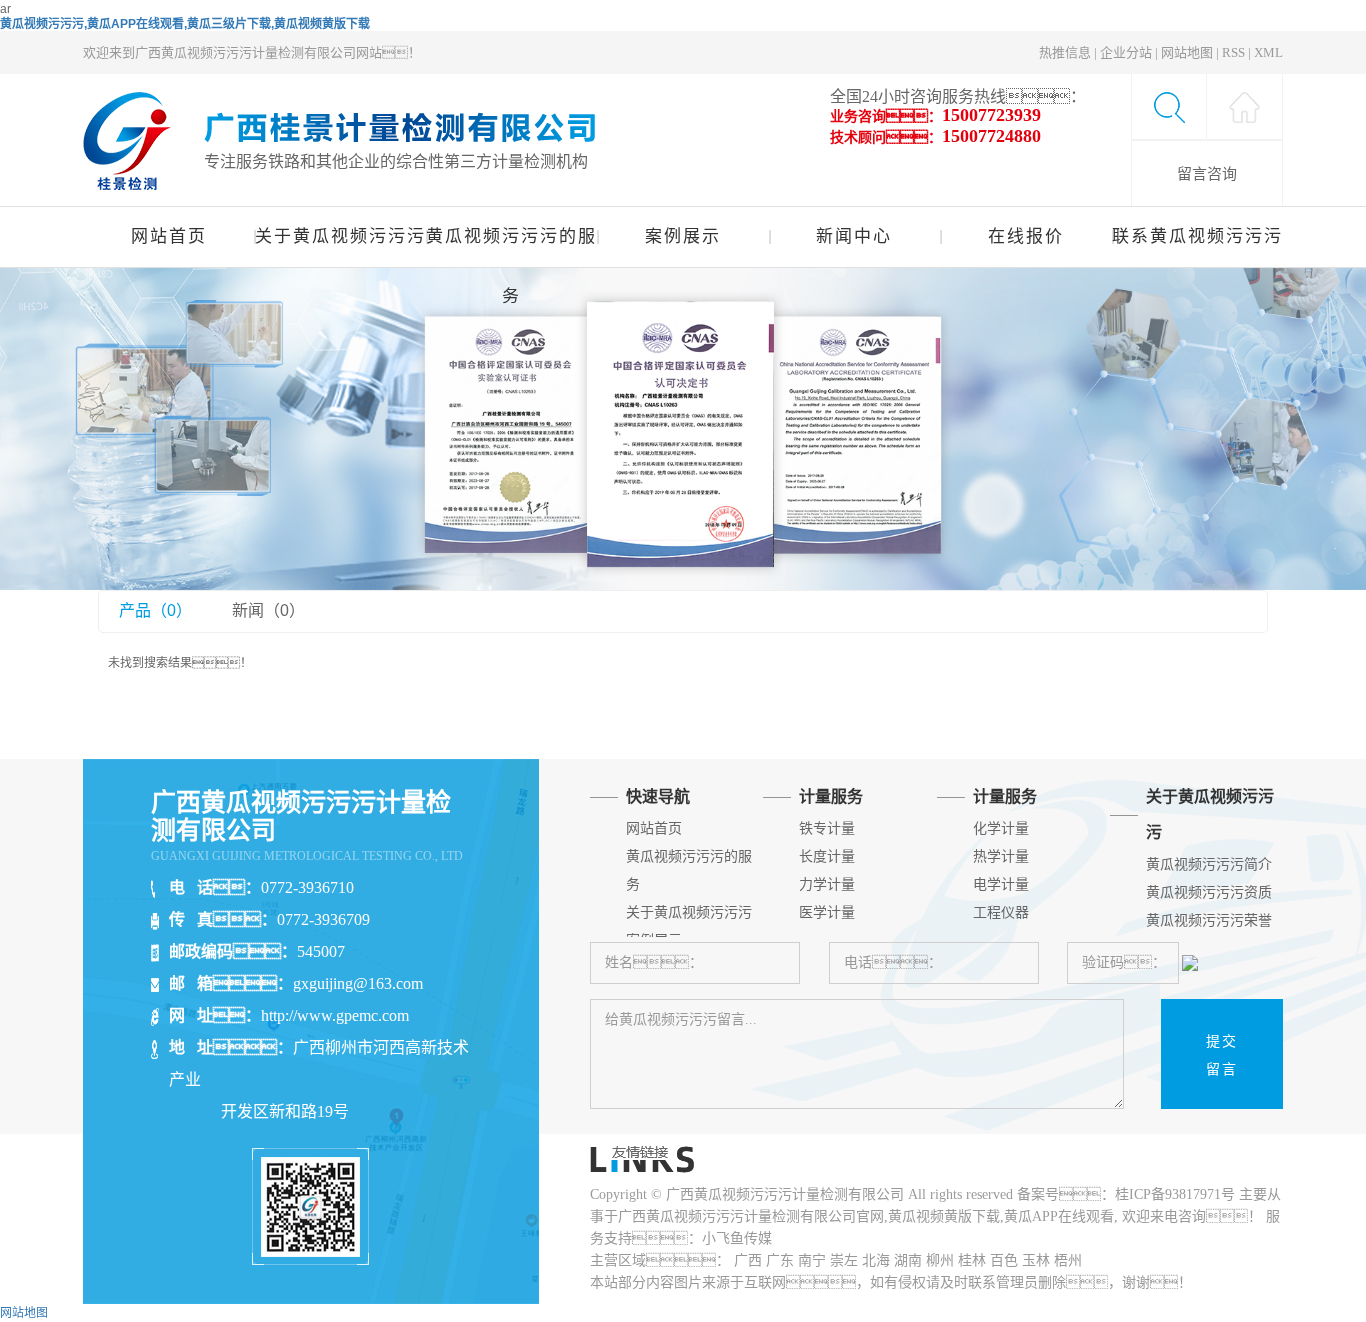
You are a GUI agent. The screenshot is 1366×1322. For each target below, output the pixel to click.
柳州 (940, 1260)
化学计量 (1001, 828)
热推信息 (1065, 52)
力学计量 (827, 884)
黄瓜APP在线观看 (1059, 1216)
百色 (1004, 1260)
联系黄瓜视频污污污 (1197, 236)
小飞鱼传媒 (737, 1238)
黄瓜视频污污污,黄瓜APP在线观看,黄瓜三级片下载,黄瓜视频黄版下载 (185, 24)
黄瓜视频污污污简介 (1209, 864)
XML (1268, 52)
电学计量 (1001, 884)
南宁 (812, 1260)
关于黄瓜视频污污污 (340, 236)
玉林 (1036, 1260)
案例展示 (683, 236)
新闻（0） (268, 610)
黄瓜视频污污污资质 (1209, 892)
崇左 (844, 1260)
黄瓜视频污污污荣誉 (1209, 920)
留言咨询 (1207, 173)
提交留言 (1222, 1055)
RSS (1233, 52)
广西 (748, 1260)
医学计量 (827, 912)
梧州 (1068, 1260)
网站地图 (1187, 52)
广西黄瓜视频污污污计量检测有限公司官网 (751, 1216)
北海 (876, 1260)
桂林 (972, 1260)
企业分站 (1126, 52)
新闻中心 (854, 236)
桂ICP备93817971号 (1175, 1194)
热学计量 (1001, 856)
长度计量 (827, 856)
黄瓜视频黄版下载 (944, 1216)
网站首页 (169, 236)
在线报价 (1026, 236)
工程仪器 (1001, 912)
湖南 (908, 1260)
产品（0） (155, 610)
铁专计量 (827, 828)
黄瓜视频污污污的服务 (511, 247)
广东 (780, 1260)
